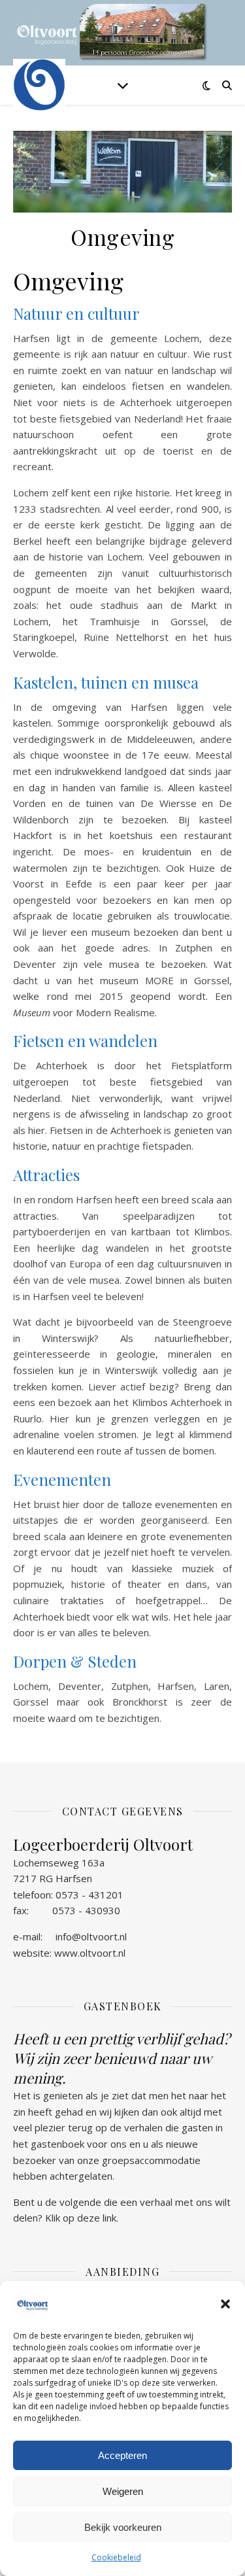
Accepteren (122, 2455)
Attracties (46, 1175)
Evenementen (62, 1479)
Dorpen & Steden (75, 1661)
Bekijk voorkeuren (123, 2527)
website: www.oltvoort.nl (69, 1953)
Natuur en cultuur (76, 313)
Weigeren (123, 2491)
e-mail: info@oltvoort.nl (70, 1936)
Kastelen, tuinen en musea (106, 682)
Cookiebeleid (116, 2557)
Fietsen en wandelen (85, 1040)
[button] (225, 2304)
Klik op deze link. (82, 2218)
